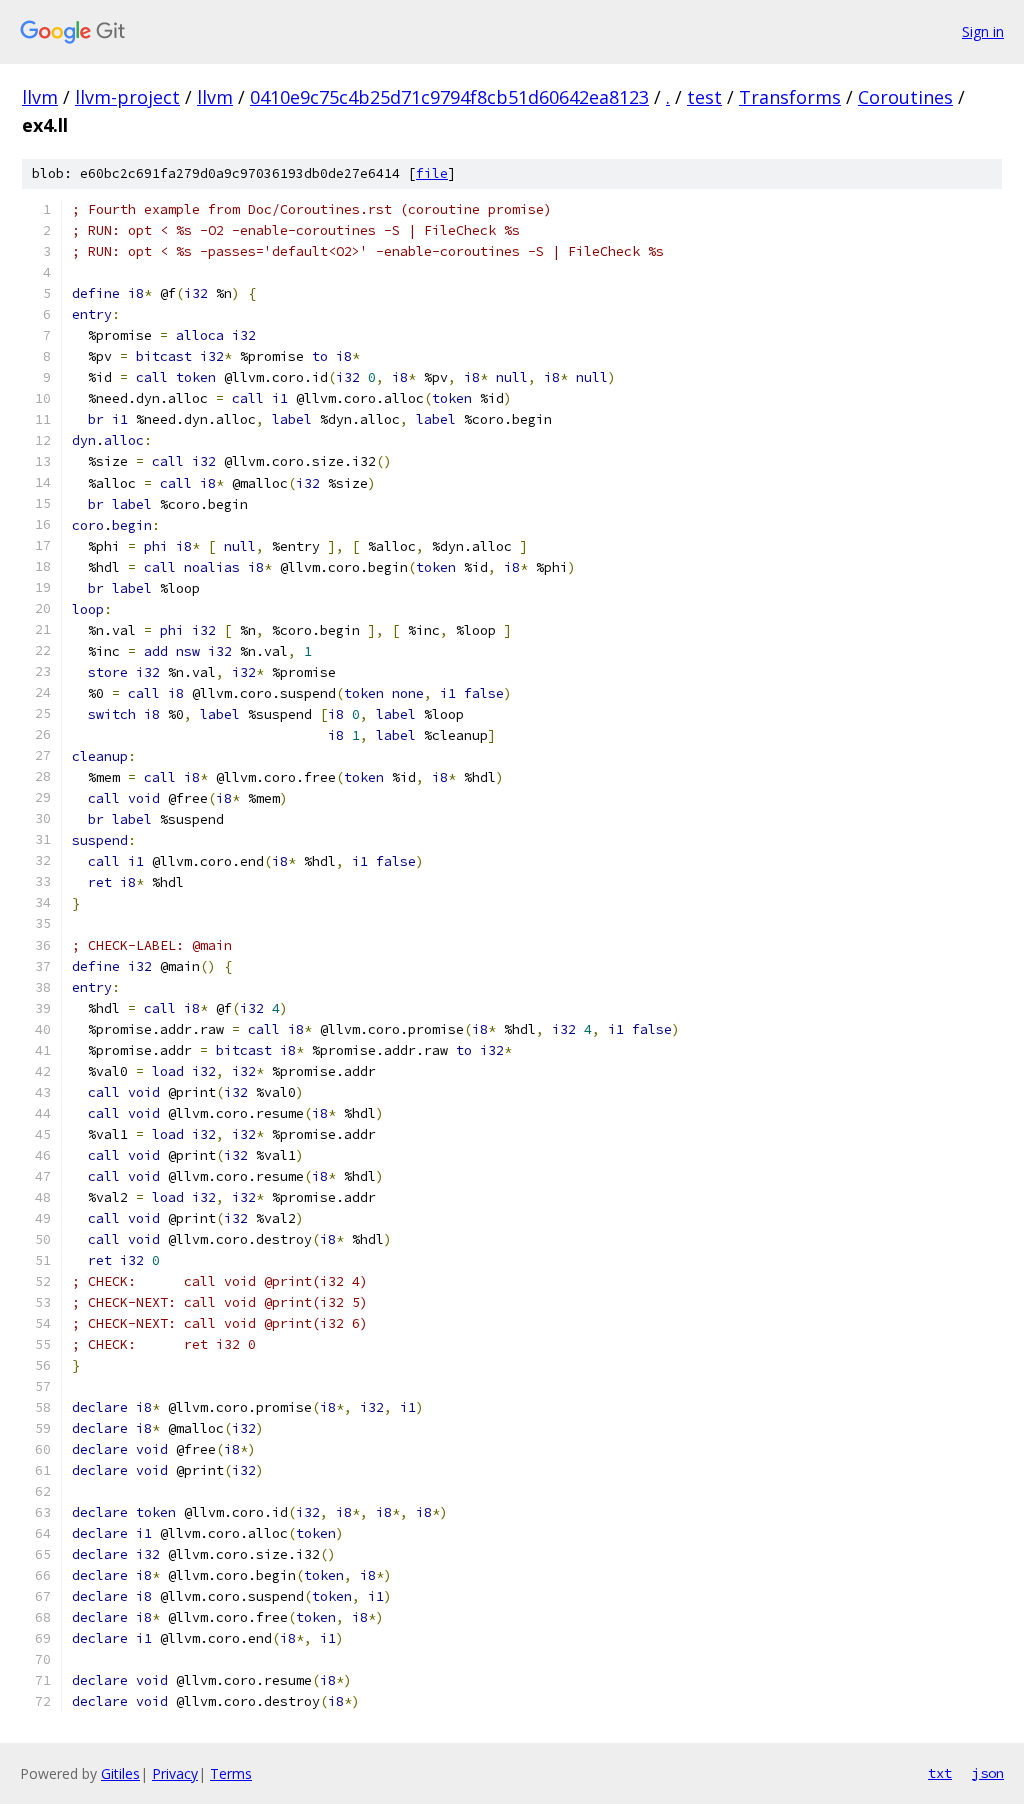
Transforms (790, 97)
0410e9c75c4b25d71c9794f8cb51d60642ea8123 (449, 97)
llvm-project (127, 97)
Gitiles (120, 1773)
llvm (40, 97)
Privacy (175, 1773)
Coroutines (905, 97)
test (704, 97)
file (432, 173)
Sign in (983, 31)
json (988, 1773)
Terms (231, 1773)
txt (940, 1773)
